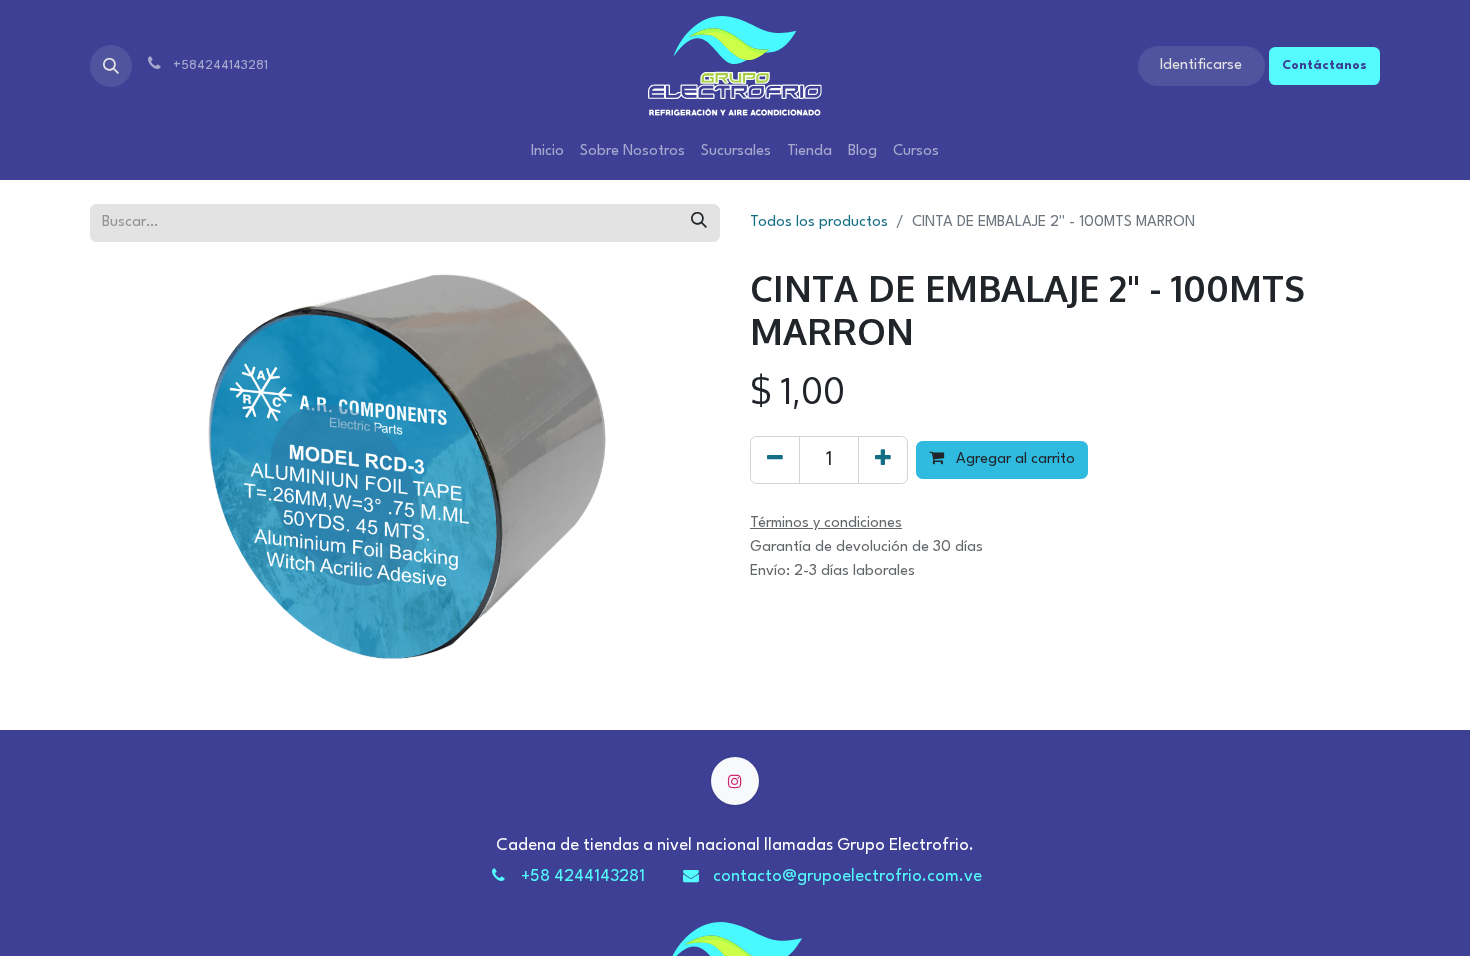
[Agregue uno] (883, 460)
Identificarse (1201, 65)
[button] (111, 66)
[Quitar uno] (775, 460)
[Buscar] (699, 223)
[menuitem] (547, 152)
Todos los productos (819, 222)
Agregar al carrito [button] (1013, 459)
